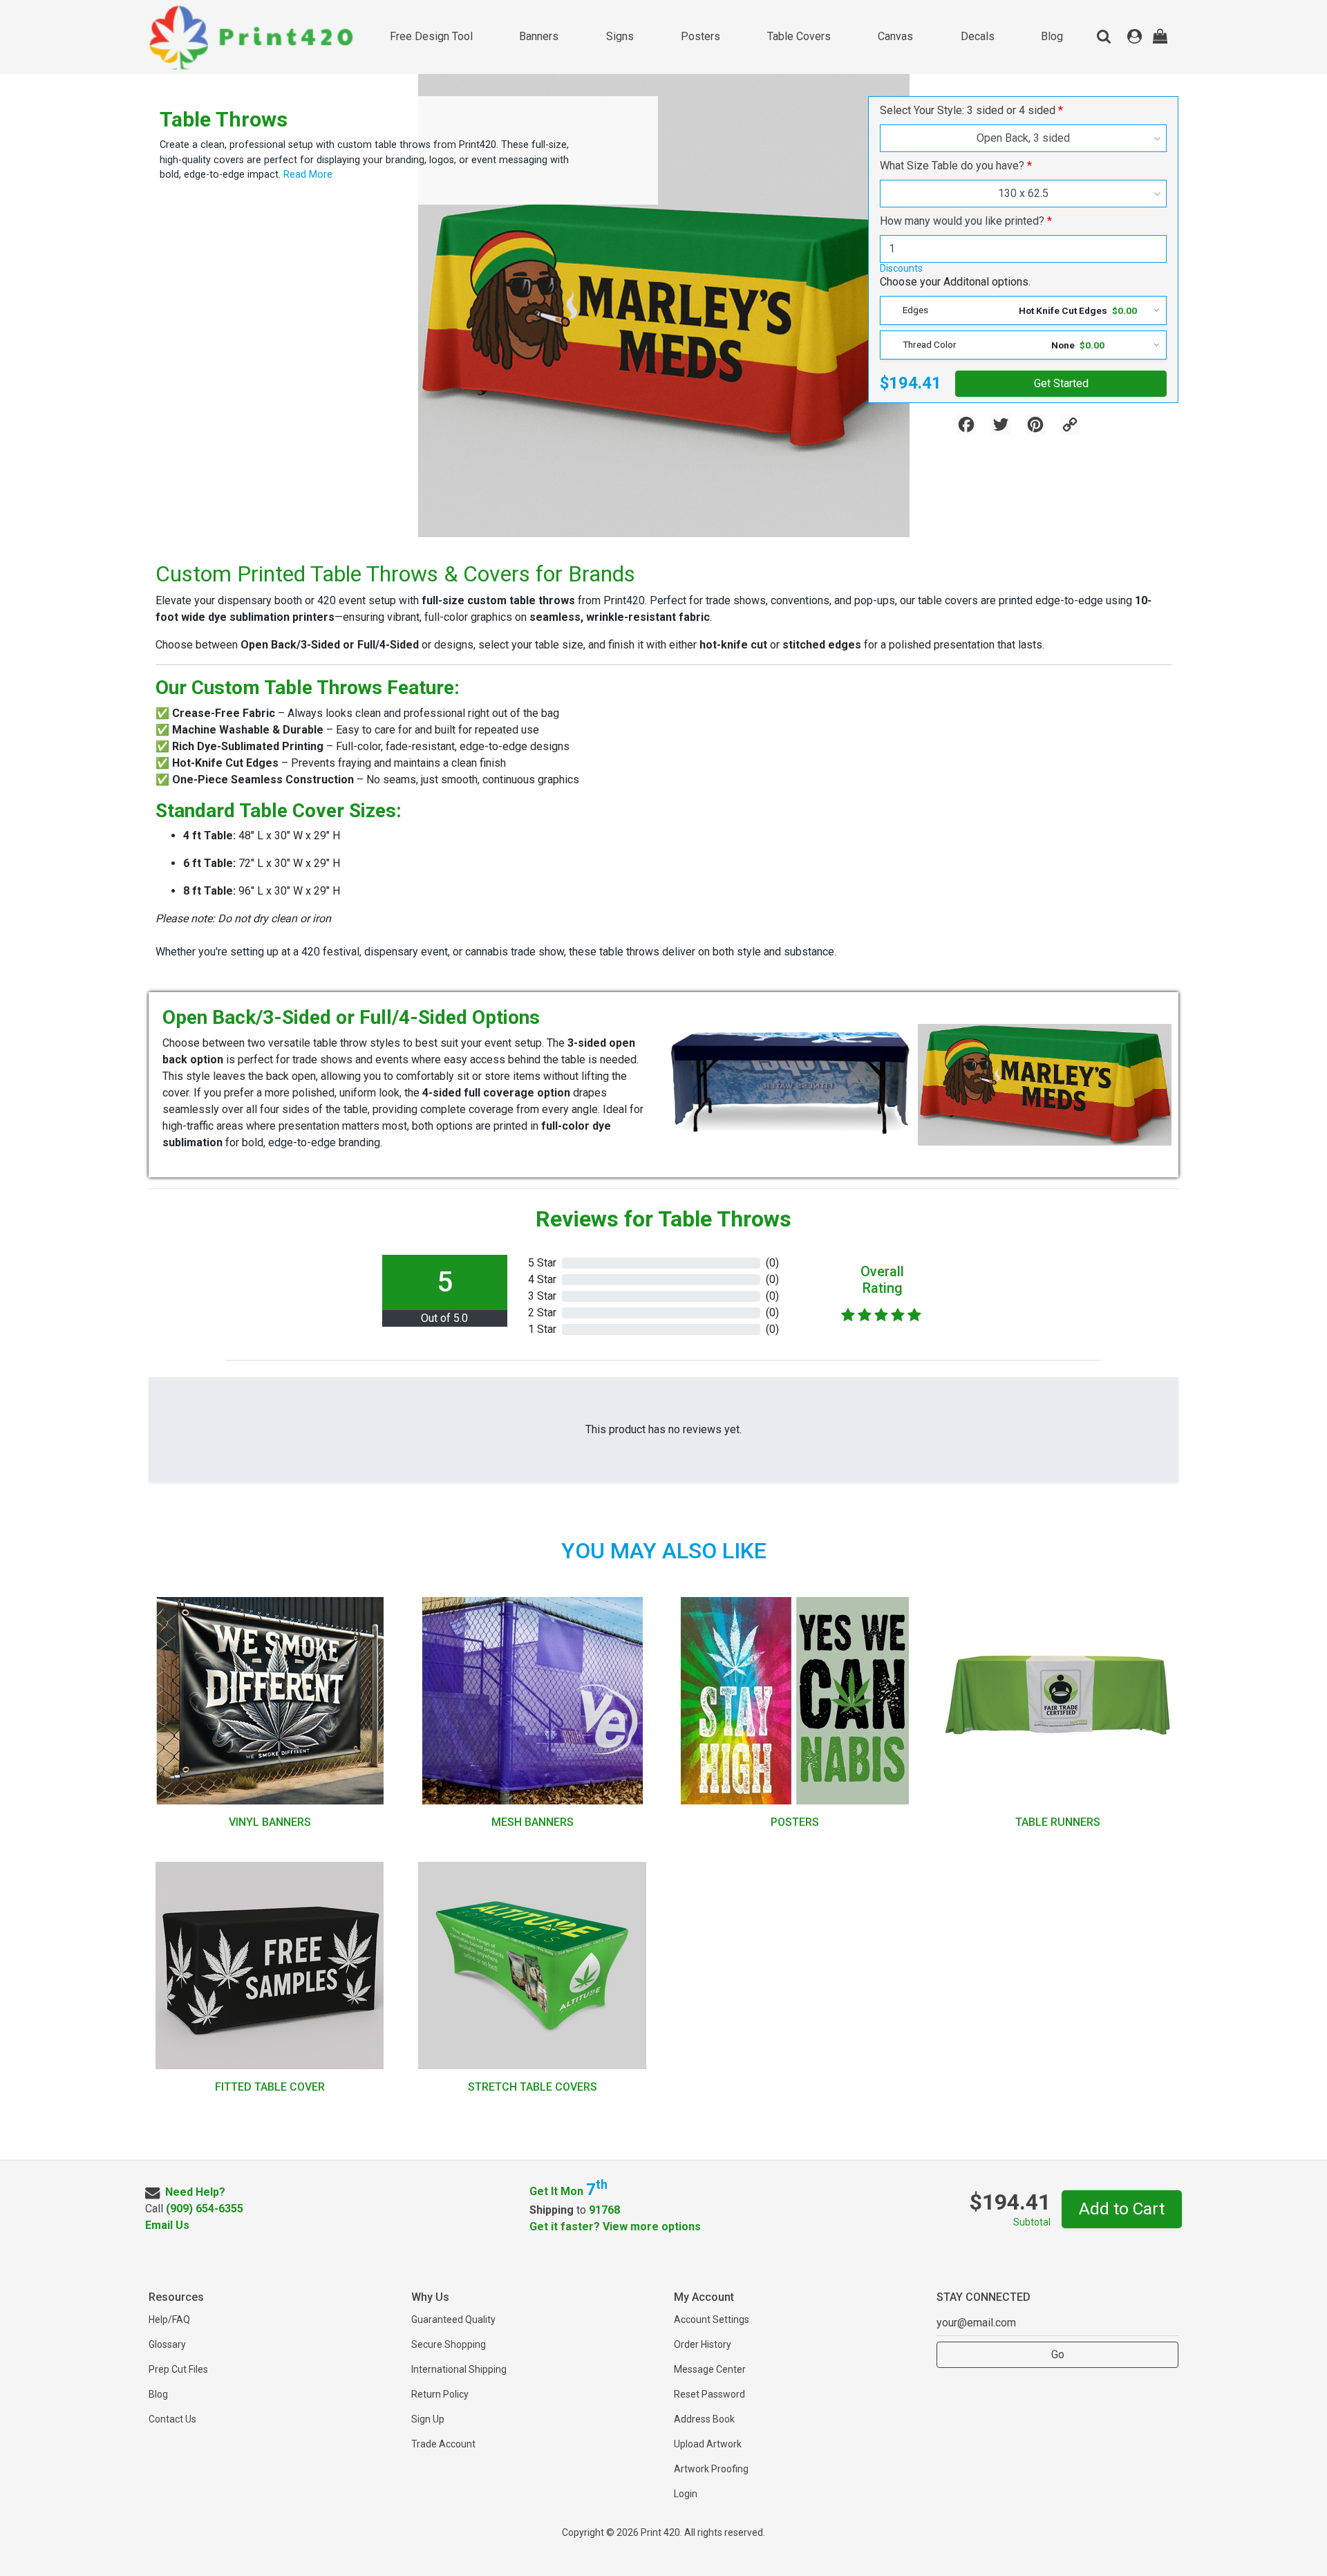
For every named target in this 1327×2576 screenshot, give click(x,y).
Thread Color (930, 344)
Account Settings (712, 2320)
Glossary (167, 2344)
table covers (799, 36)
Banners (539, 36)
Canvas (895, 36)
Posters (700, 36)
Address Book (704, 2419)
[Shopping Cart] (1160, 37)
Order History (703, 2344)
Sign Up (428, 2419)
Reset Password (709, 2394)
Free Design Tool (431, 36)
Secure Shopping (449, 2344)
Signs (620, 36)
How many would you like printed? (962, 221)
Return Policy (440, 2394)
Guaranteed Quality (453, 2320)
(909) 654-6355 (205, 2209)
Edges (915, 310)
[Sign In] (1135, 37)
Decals (978, 36)
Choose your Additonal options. (955, 282)
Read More (307, 175)
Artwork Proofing (711, 2469)
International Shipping (459, 2369)
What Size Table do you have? (952, 166)
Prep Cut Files (178, 2369)
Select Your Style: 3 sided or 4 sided (968, 110)
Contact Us (172, 2419)
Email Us (167, 2225)
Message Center (710, 2369)
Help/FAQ (169, 2320)
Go (1058, 2354)
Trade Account (443, 2444)
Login (686, 2494)
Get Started (1061, 383)
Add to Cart (1122, 2209)
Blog (1052, 36)
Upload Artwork (708, 2444)
